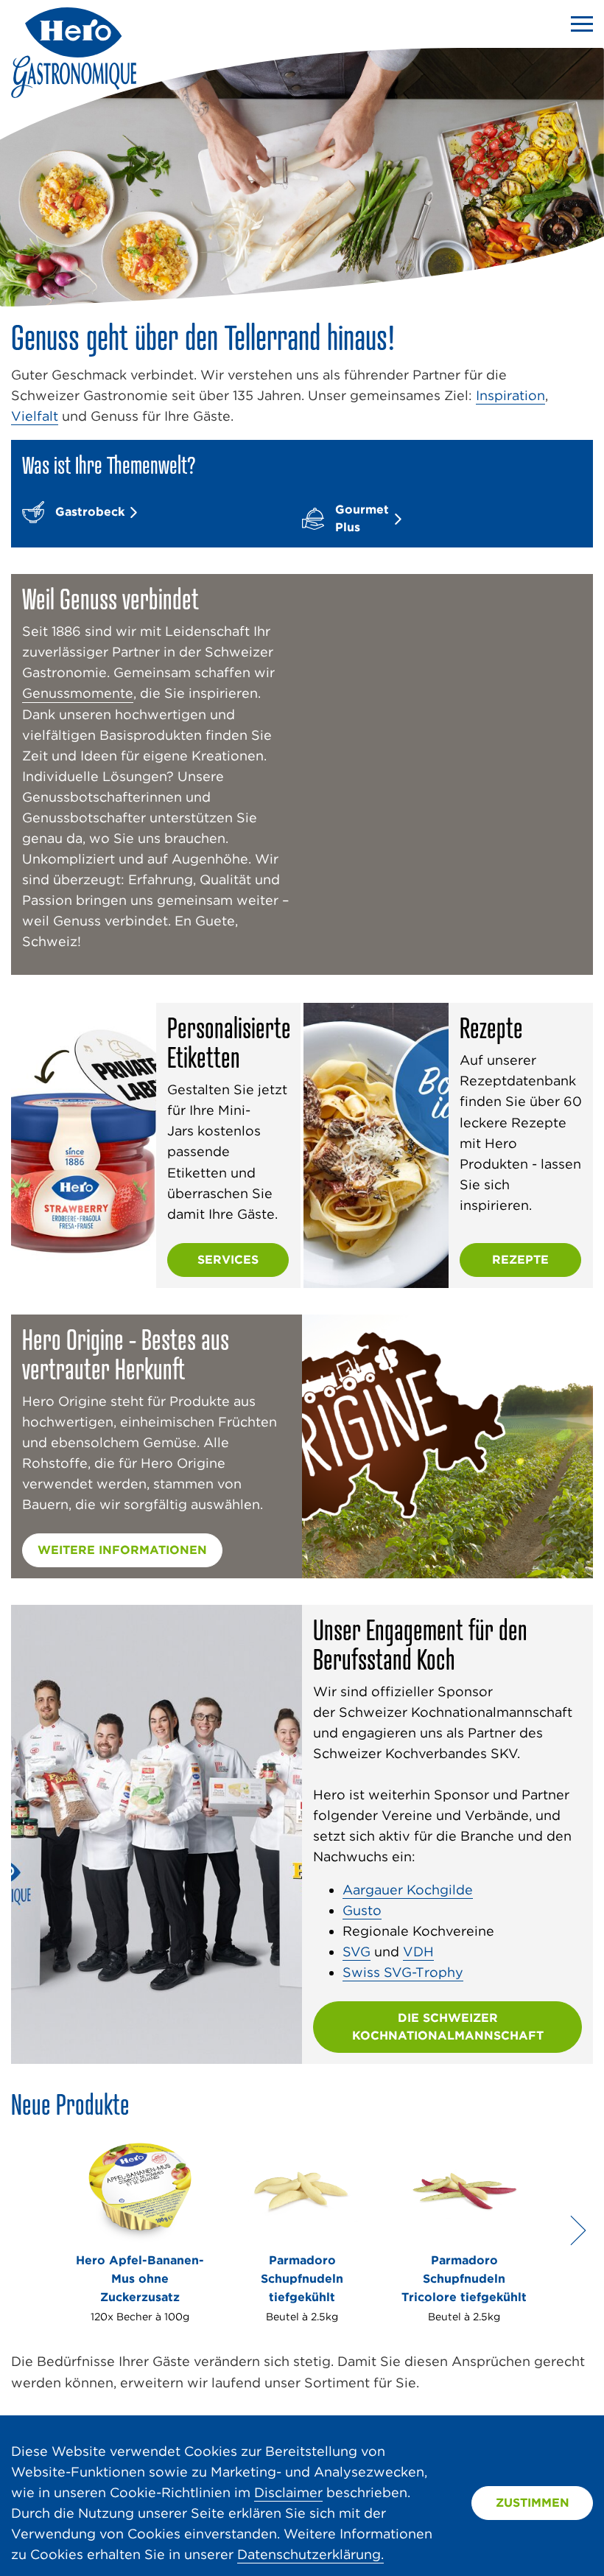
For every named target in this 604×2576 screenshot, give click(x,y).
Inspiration (510, 395)
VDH (418, 1952)
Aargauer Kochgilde (408, 1890)
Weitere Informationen (122, 1550)
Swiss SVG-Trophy (403, 1972)
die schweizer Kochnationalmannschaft (448, 2027)
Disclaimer (288, 2492)
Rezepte (520, 1260)
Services (228, 1260)
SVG (357, 1952)
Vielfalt (35, 416)
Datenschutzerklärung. (310, 2554)
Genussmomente (78, 693)
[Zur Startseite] (74, 93)
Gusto (362, 1910)
